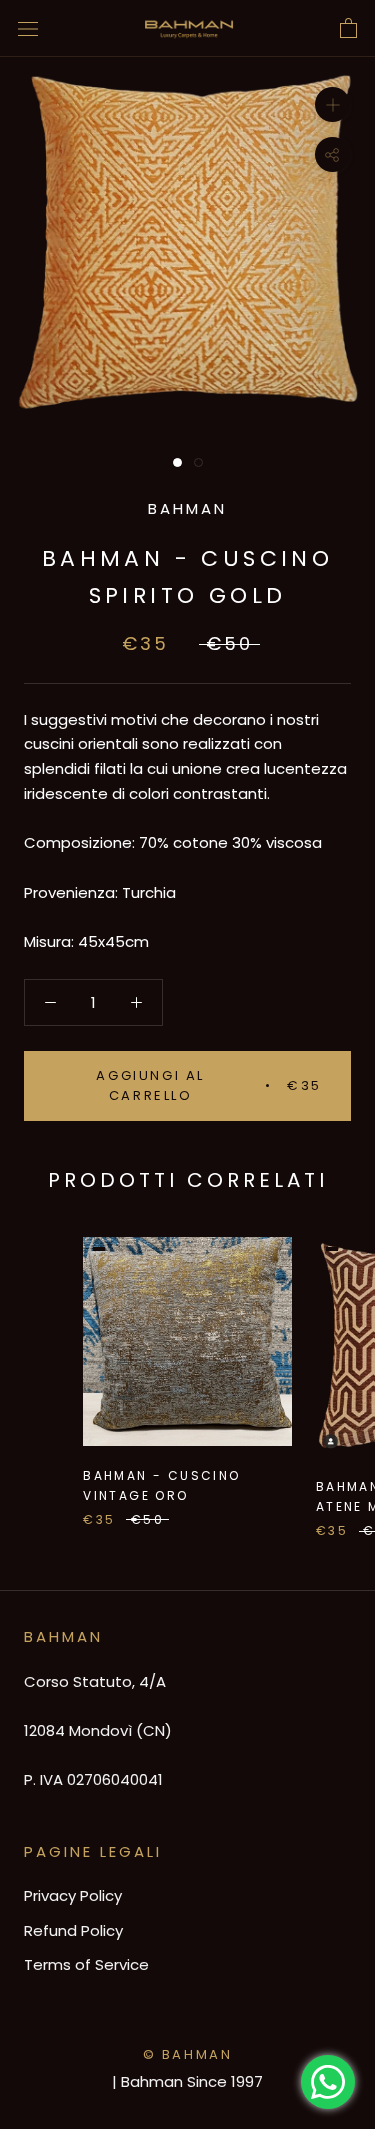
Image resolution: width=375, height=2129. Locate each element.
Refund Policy (73, 1930)
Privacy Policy (73, 1895)
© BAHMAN (188, 2054)
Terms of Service (86, 1964)
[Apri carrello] (348, 29)
